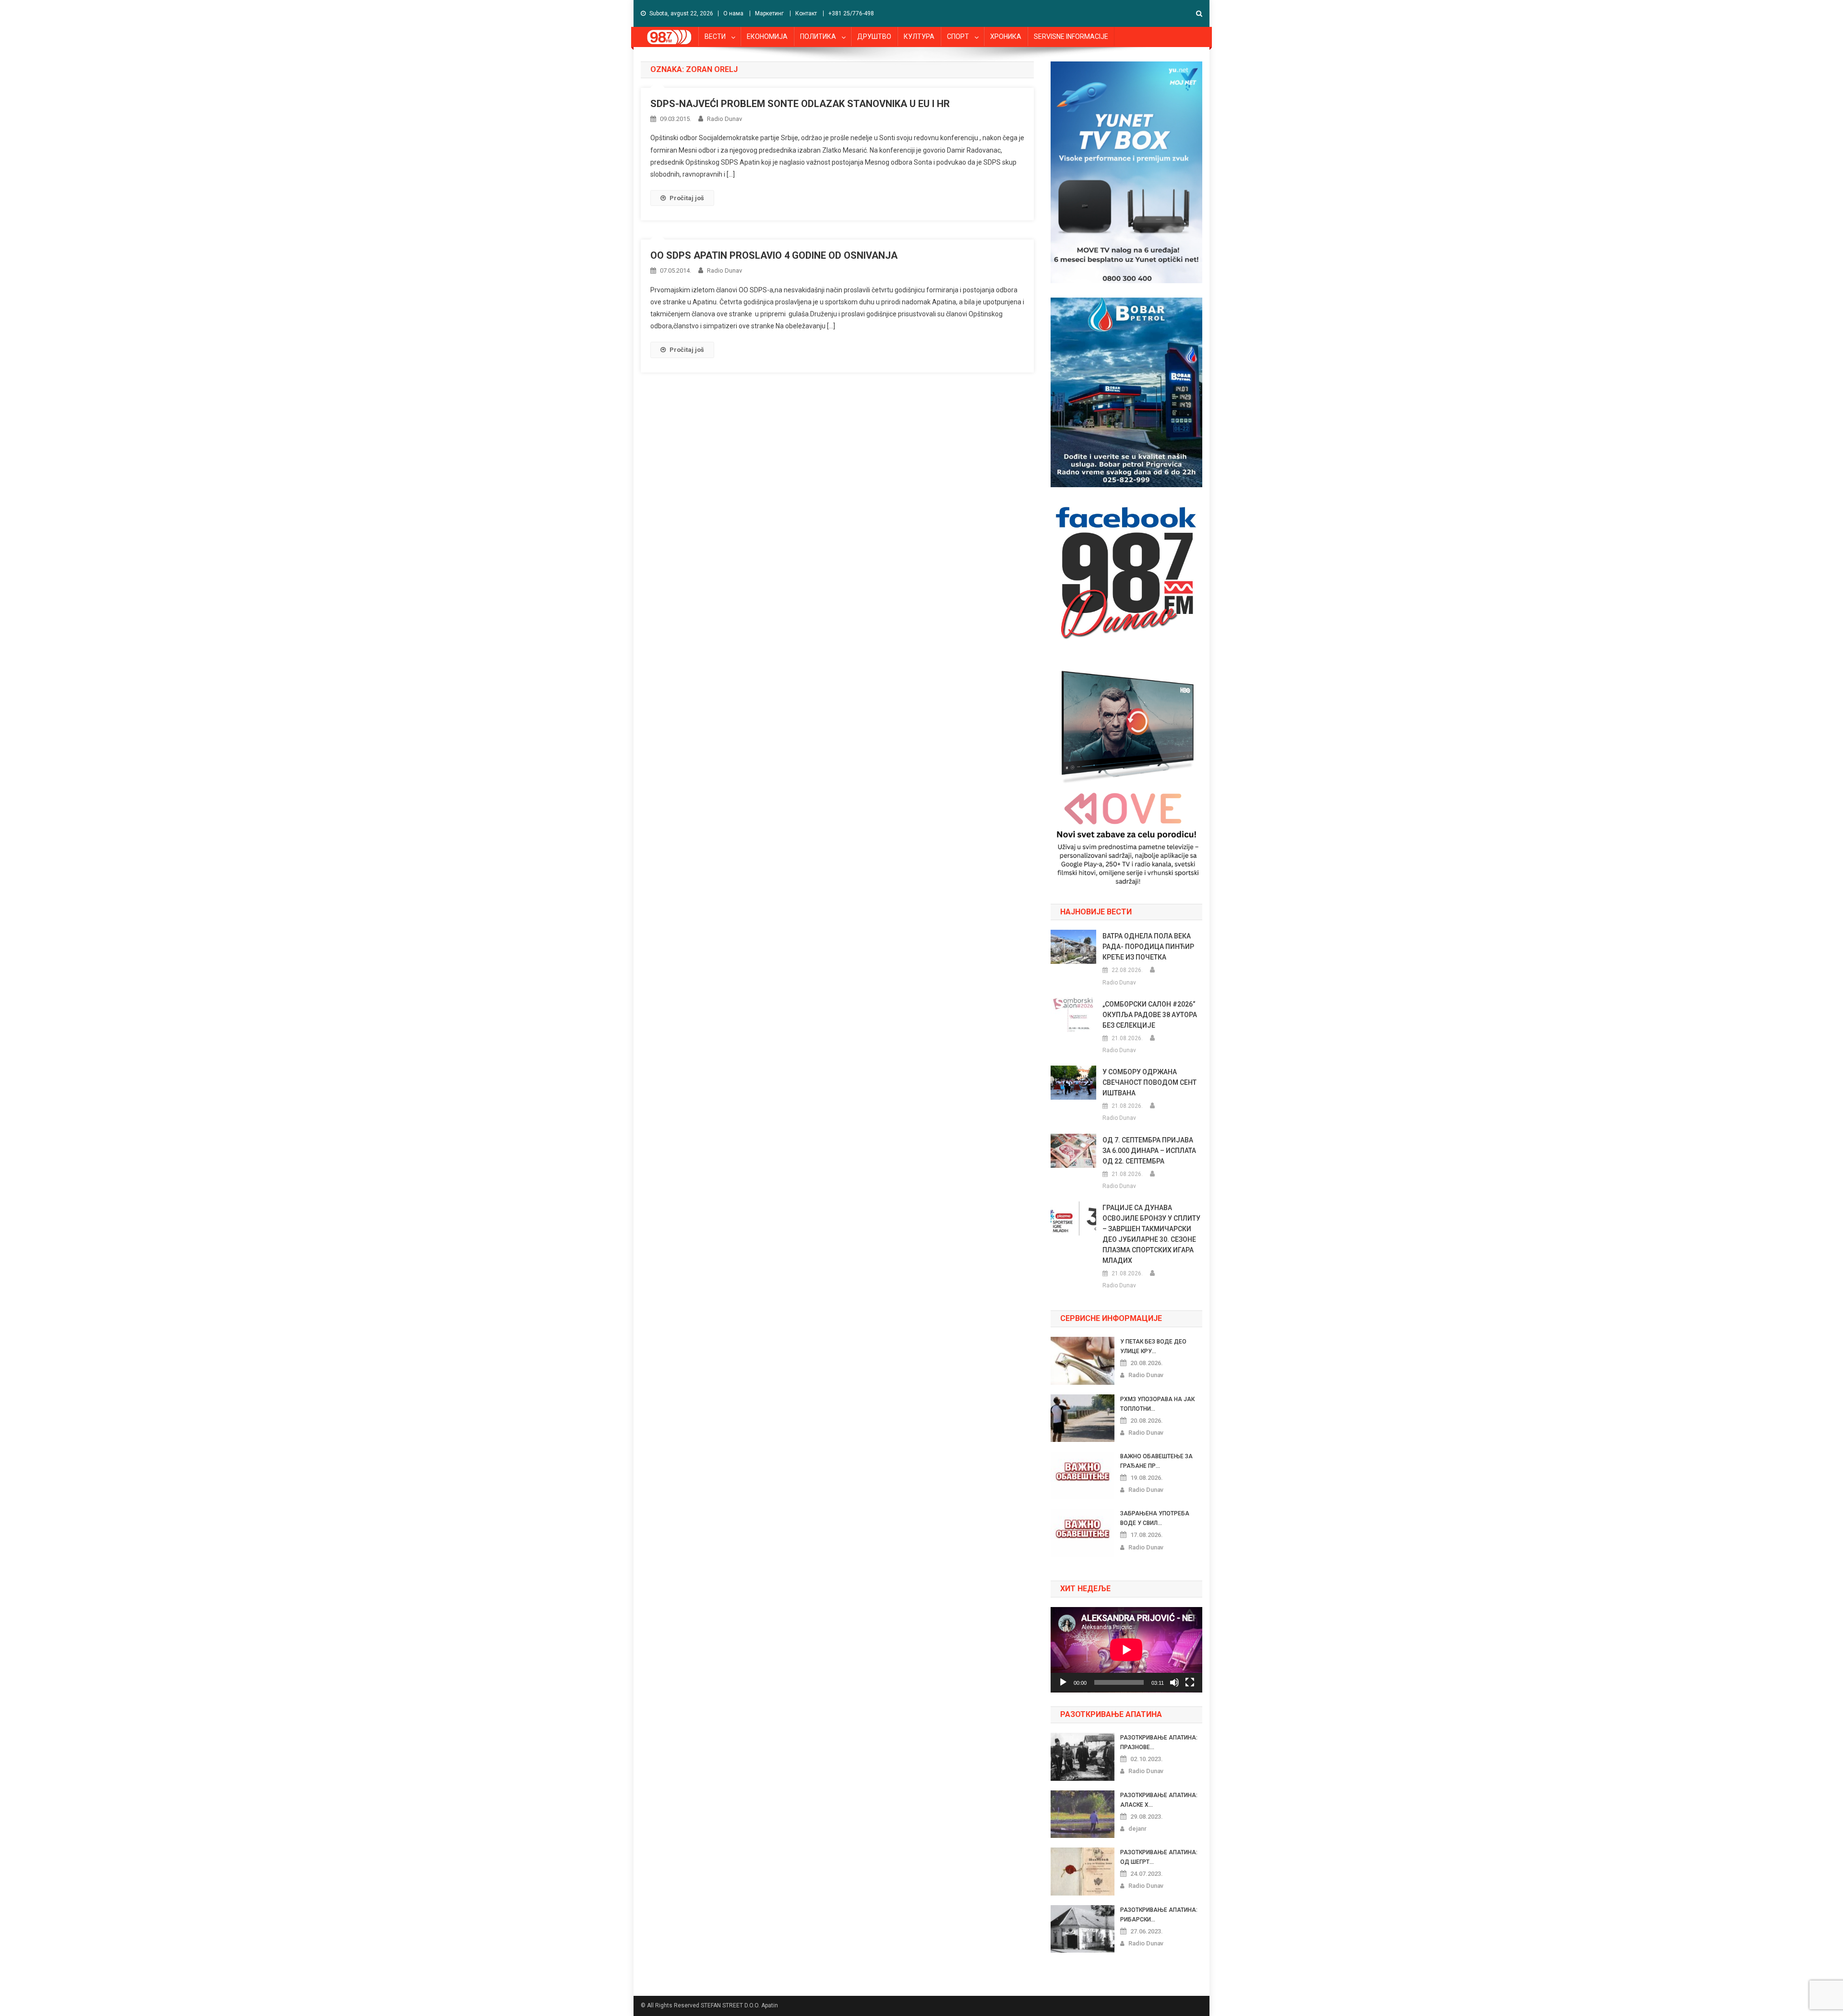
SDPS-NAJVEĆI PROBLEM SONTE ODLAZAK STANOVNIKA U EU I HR (800, 104)
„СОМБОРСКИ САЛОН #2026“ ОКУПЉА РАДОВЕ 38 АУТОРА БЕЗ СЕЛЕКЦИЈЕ (1150, 1015)
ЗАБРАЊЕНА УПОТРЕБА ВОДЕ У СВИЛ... (1155, 1518)
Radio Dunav (724, 119)
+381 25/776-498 (851, 13)
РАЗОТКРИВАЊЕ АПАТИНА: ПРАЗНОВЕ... (1159, 1742)
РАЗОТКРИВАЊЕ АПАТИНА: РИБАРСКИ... (1159, 1915)
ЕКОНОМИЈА (767, 36)
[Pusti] (1063, 1682)
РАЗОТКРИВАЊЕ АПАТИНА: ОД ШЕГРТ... (1159, 1857)
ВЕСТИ (715, 36)
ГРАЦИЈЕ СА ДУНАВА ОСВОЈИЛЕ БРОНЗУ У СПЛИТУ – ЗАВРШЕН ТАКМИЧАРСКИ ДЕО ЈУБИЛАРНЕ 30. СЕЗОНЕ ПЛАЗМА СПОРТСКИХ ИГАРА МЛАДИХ (1151, 1234)
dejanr (1137, 1829)
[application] (1126, 1650)
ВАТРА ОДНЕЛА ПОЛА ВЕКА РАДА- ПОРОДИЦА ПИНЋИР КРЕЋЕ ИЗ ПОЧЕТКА (1148, 947)
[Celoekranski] (1190, 1682)
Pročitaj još (687, 198)
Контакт (806, 13)
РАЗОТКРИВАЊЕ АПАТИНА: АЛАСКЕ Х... (1159, 1800)
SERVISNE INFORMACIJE (1071, 36)
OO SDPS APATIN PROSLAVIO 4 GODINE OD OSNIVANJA (774, 255)
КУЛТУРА (919, 36)
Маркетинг (769, 13)
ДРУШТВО (874, 36)
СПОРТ (958, 36)
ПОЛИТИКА (818, 36)
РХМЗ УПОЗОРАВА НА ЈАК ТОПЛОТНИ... (1157, 1404)
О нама (733, 13)
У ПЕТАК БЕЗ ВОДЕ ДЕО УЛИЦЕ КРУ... (1153, 1346)
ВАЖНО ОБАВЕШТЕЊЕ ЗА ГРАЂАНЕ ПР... (1156, 1461)
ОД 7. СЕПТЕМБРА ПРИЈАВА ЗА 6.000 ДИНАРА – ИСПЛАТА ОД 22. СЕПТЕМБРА (1149, 1151)
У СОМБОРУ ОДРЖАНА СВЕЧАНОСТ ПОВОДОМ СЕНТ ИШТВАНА (1149, 1082)
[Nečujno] (1174, 1682)
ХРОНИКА (1006, 36)
